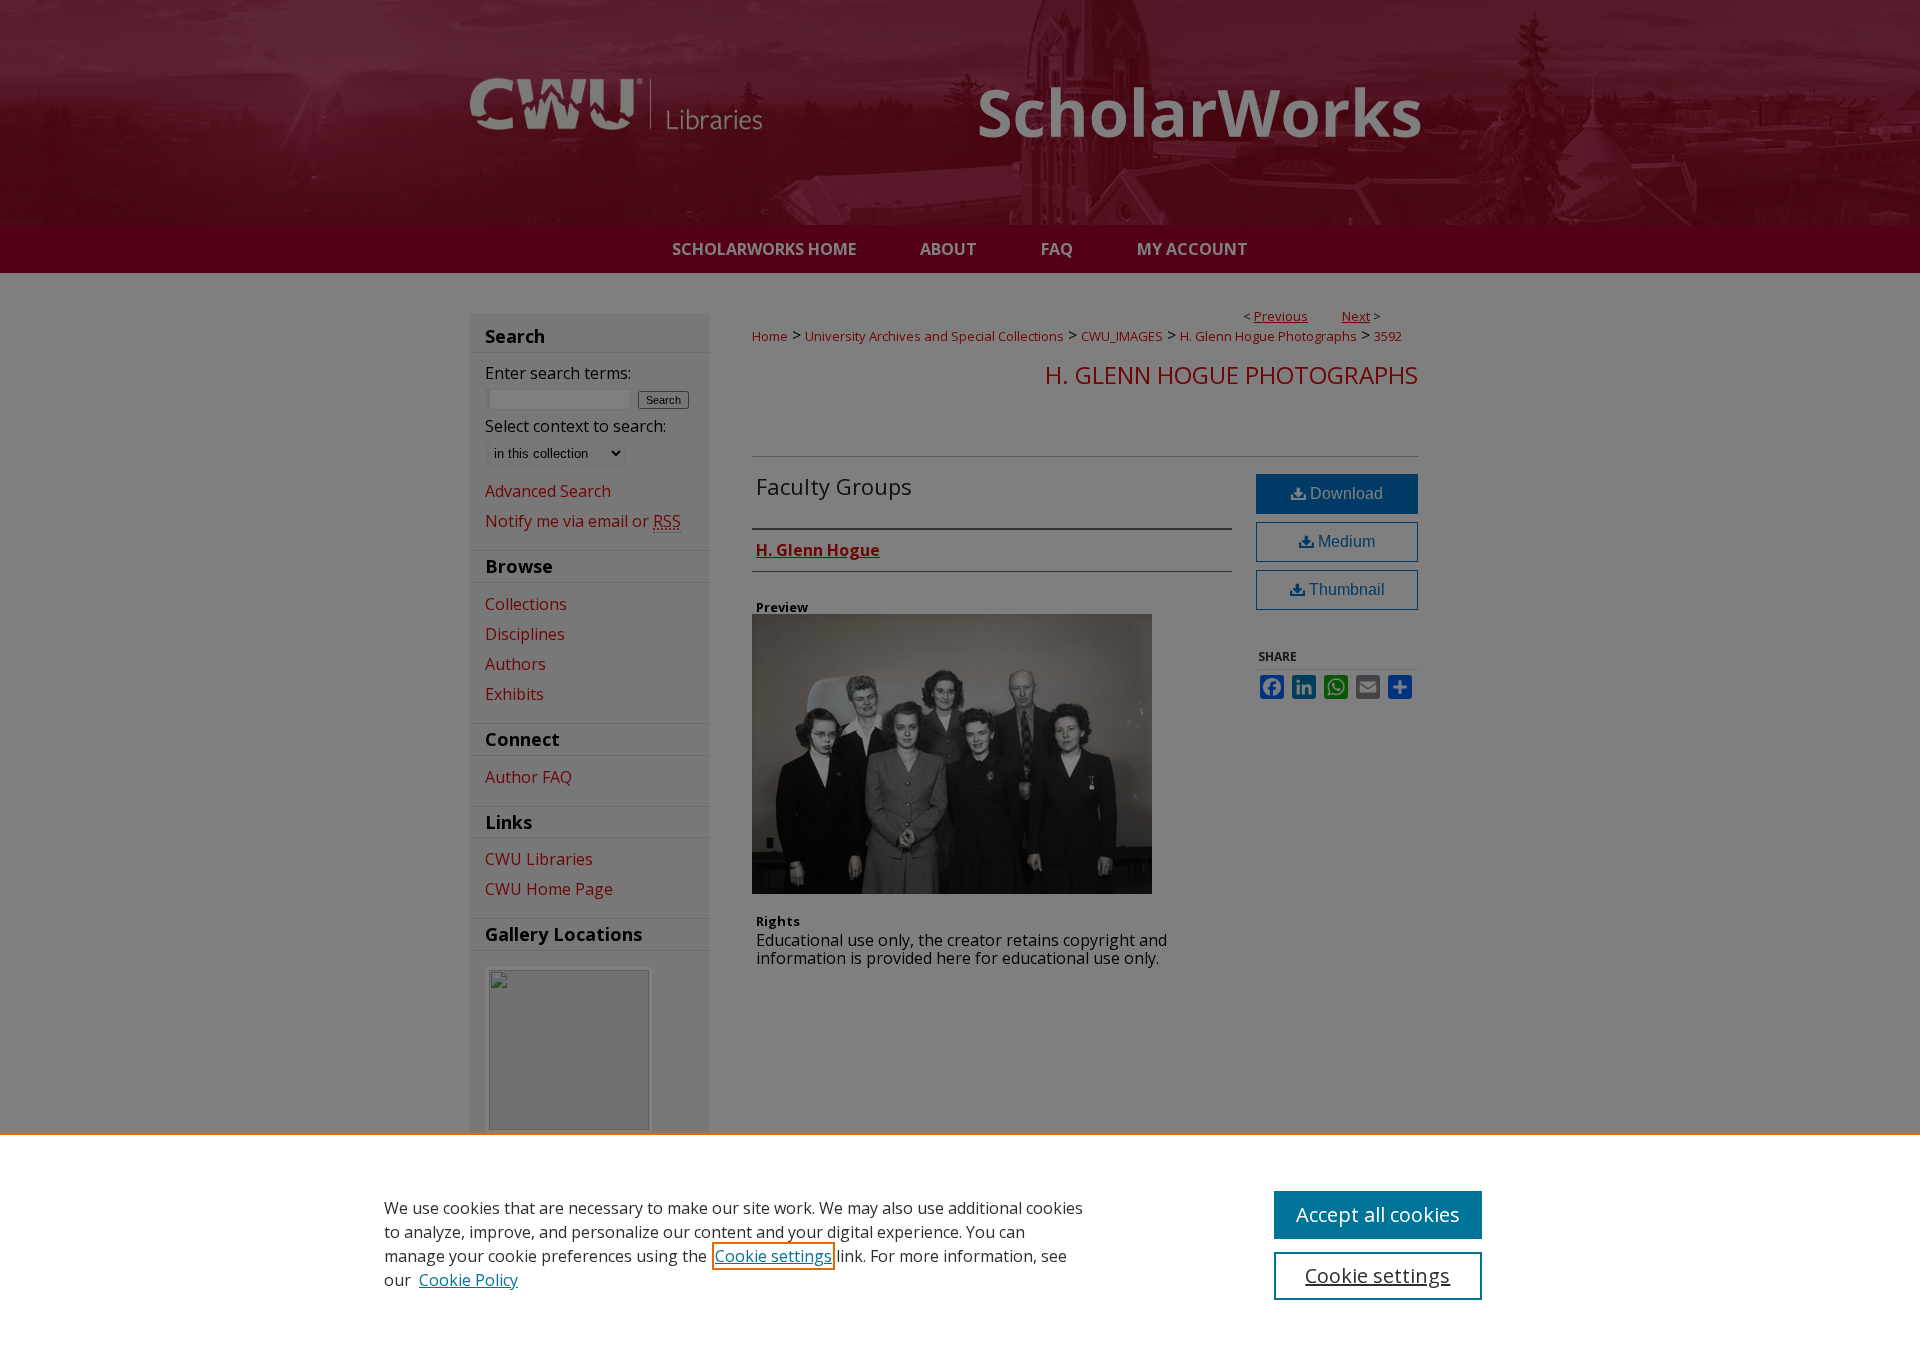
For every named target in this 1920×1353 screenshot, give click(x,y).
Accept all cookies (1378, 1214)
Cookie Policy (468, 1280)
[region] (960, 1243)
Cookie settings (773, 1256)
